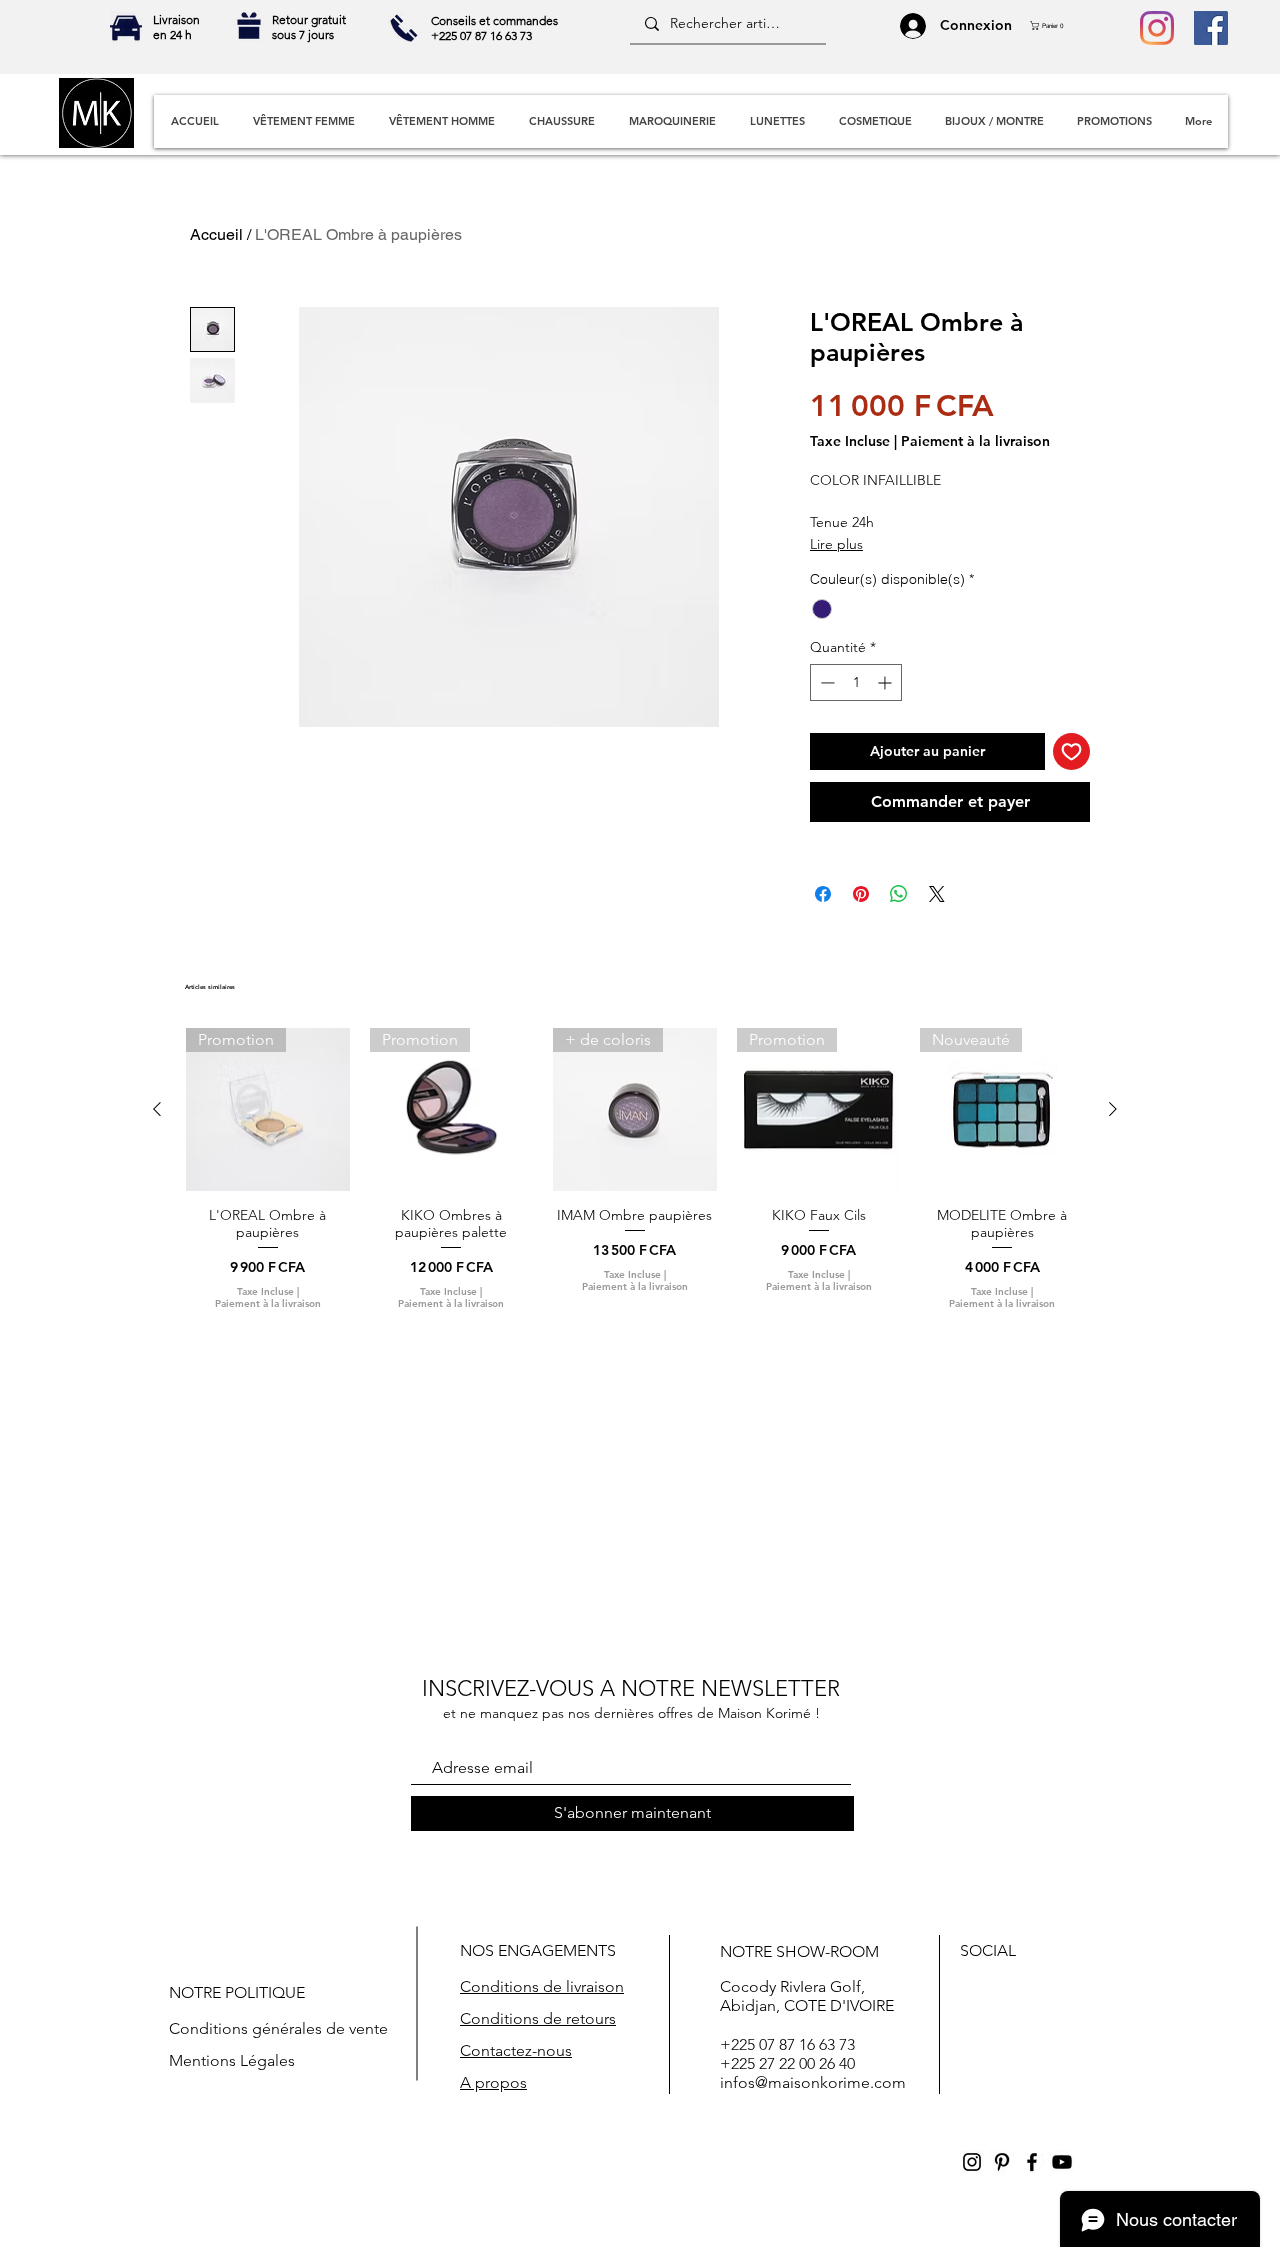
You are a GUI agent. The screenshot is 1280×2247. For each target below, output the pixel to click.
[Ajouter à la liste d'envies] (1071, 751)
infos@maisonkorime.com (813, 2082)
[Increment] (886, 682)
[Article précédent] (157, 1109)
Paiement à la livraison (975, 441)
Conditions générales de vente (278, 2028)
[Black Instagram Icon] (972, 2162)
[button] (1052, 25)
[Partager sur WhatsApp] (899, 894)
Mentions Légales (232, 2060)
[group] (635, 1169)
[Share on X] (937, 894)
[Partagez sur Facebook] (823, 894)
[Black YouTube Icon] (1062, 2162)
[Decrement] (825, 682)
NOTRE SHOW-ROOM (799, 1951)
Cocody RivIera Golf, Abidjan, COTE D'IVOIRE (807, 1996)
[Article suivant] (1113, 1109)
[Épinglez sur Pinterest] (861, 894)
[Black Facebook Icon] (1032, 2162)
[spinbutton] (856, 682)
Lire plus (836, 544)
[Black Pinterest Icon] (1002, 2162)
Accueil (216, 234)
